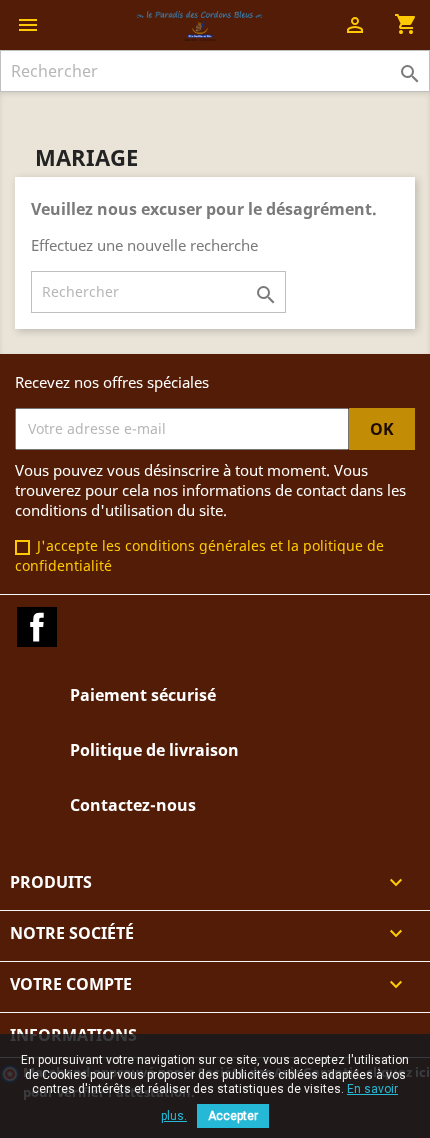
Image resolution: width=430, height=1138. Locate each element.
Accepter (233, 1116)
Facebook (37, 627)
